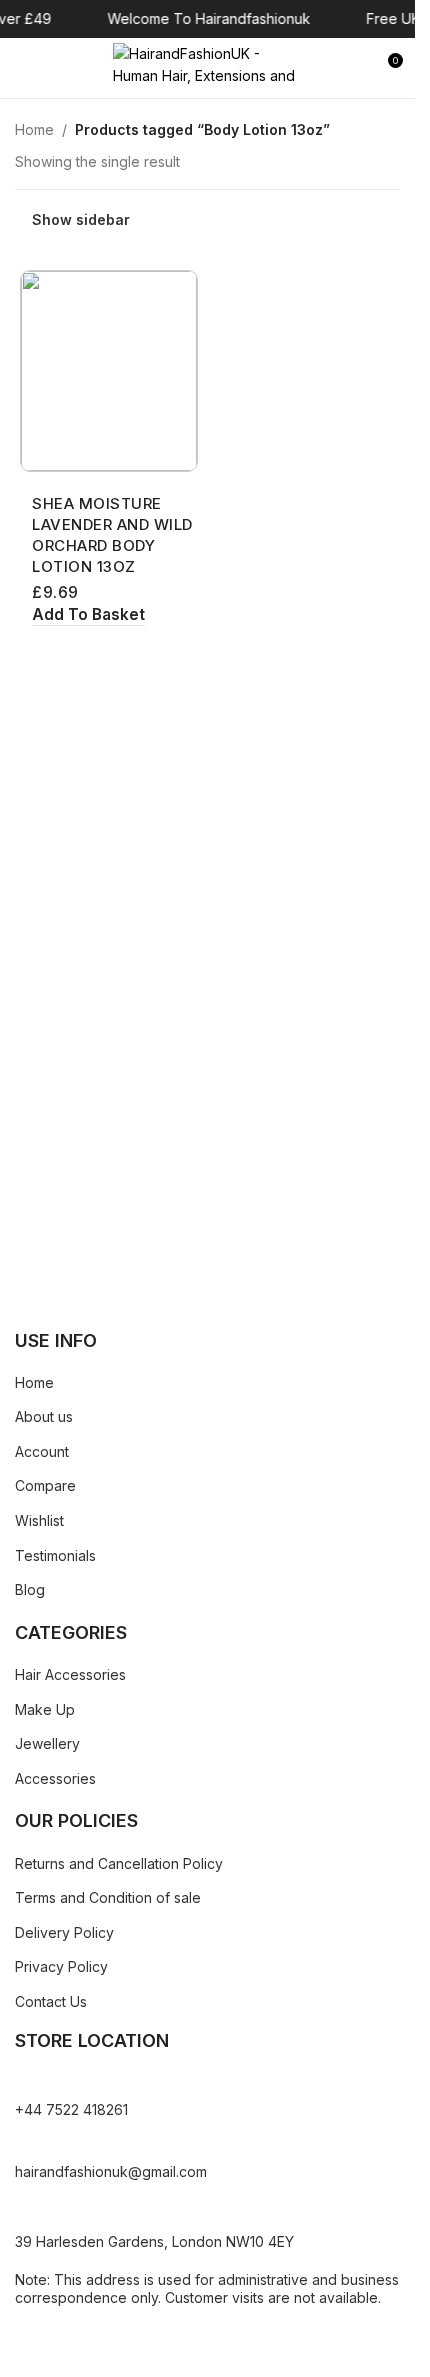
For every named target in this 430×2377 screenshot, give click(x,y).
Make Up (45, 1709)
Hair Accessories (70, 1674)
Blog (30, 1589)
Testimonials (55, 1555)
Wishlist (39, 1520)
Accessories (55, 1778)
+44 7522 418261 (71, 2109)
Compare (45, 1485)
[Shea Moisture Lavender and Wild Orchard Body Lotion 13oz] (109, 371)
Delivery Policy (64, 1932)
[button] (88, 615)
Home (34, 129)
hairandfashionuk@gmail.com (111, 2171)
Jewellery (47, 1743)
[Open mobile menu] (23, 68)
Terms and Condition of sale (108, 1897)
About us (44, 1416)
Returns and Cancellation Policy (119, 1863)
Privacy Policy (61, 1966)
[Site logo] (208, 66)
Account (42, 1451)
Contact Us (51, 2001)
